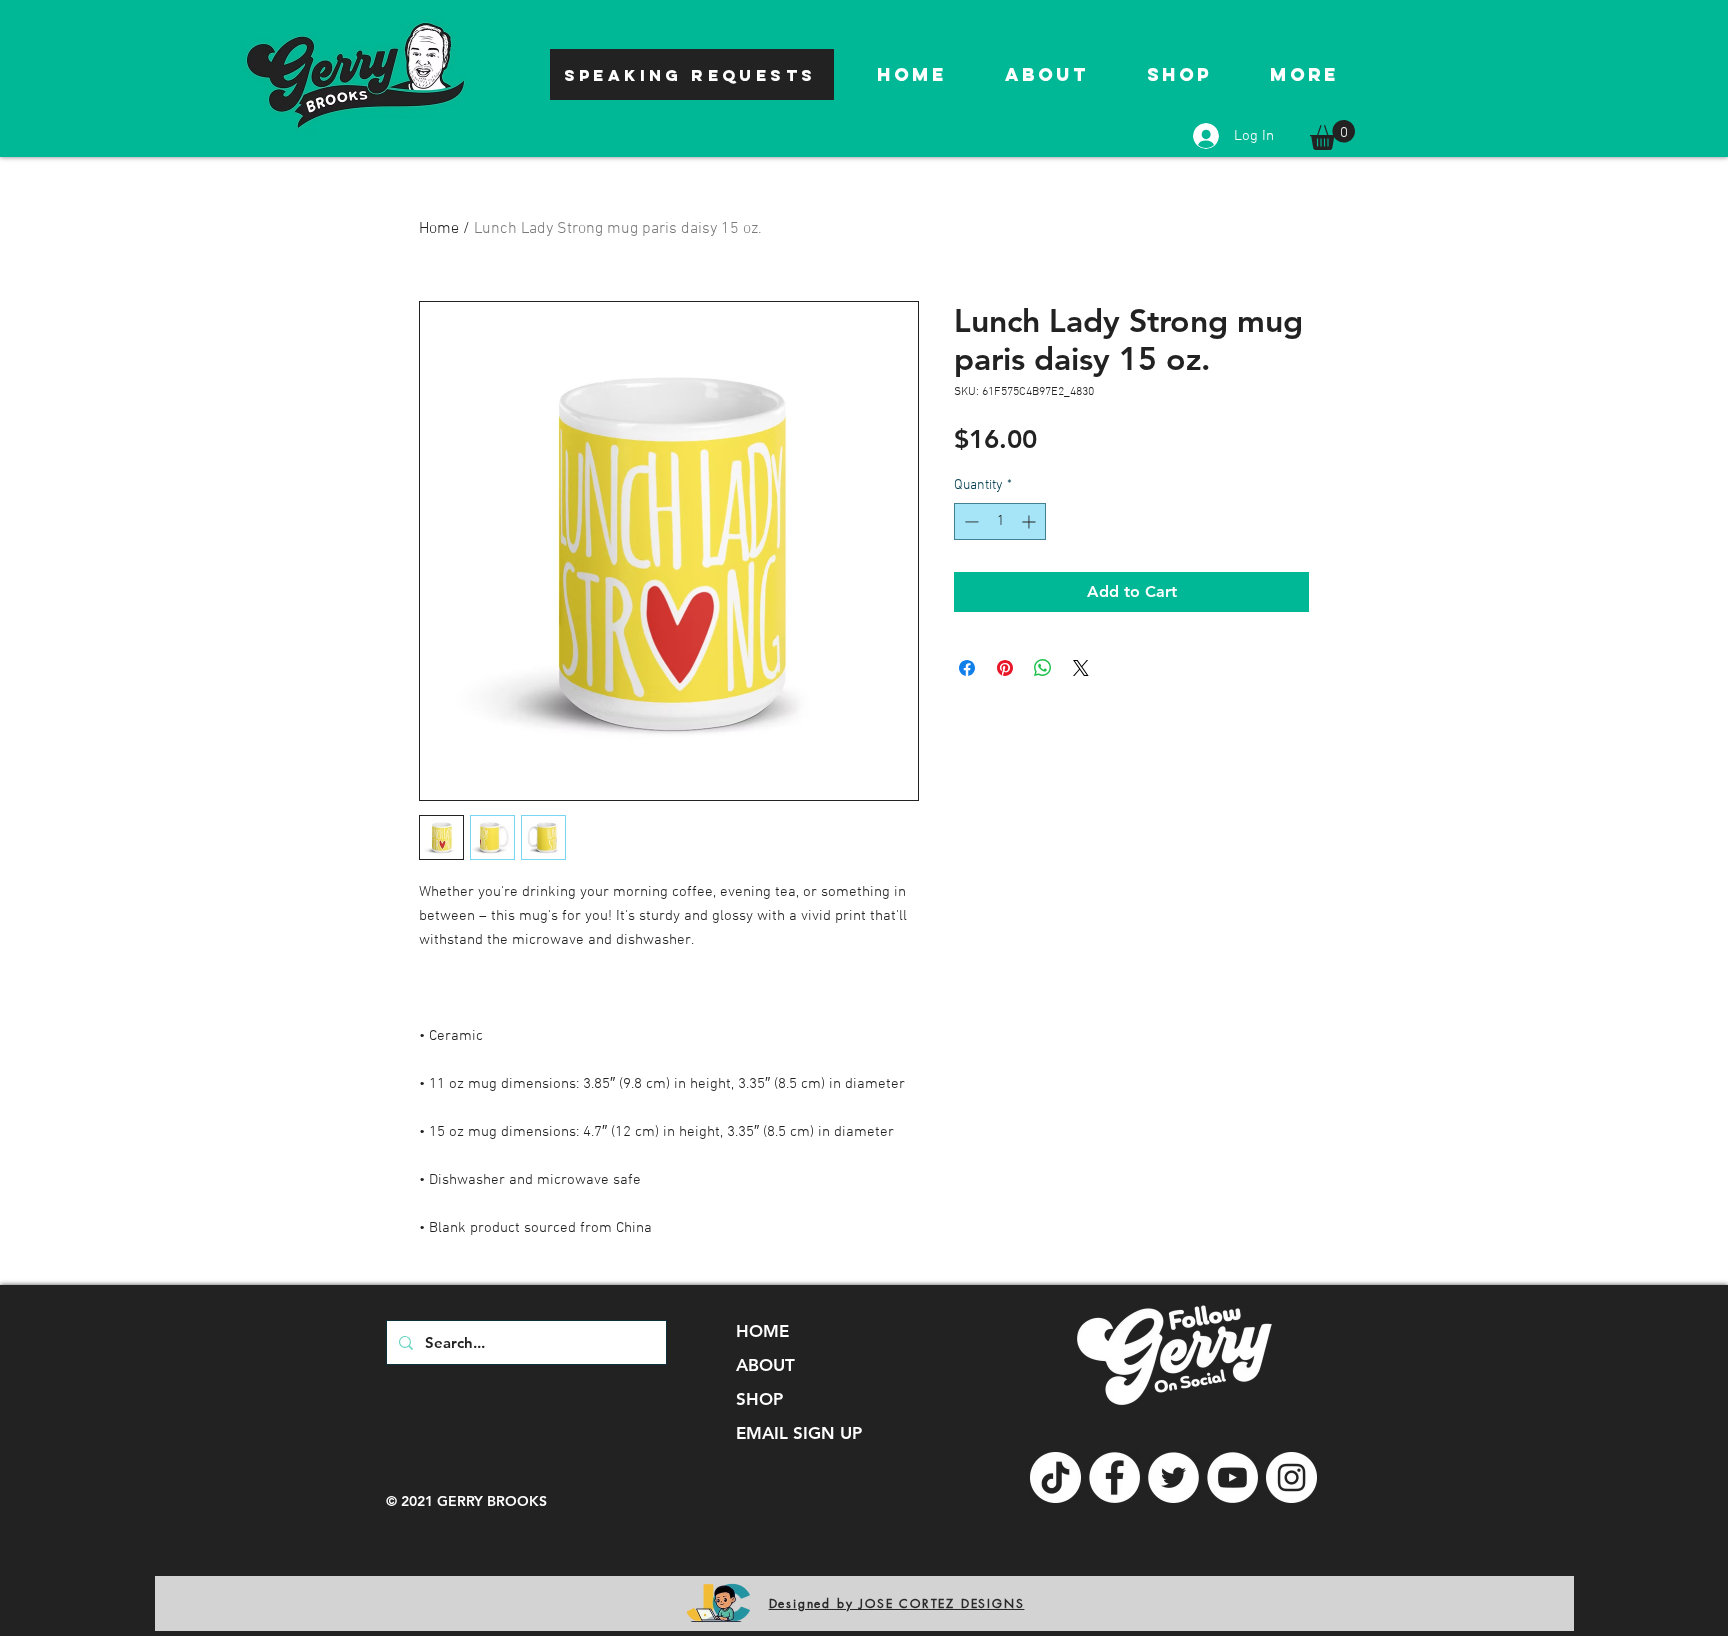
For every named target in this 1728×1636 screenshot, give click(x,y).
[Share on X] (1081, 668)
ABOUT (765, 1365)
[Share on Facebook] (967, 668)
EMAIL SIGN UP (799, 1433)
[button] (1332, 135)
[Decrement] (969, 521)
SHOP (759, 1399)
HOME (762, 1331)
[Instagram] (1291, 1477)
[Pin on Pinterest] (1005, 668)
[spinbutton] (1000, 521)
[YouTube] (1232, 1477)
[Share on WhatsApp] (1043, 668)
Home (439, 229)
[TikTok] (1055, 1477)
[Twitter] (1173, 1477)
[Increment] (1030, 521)
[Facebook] (1114, 1477)
